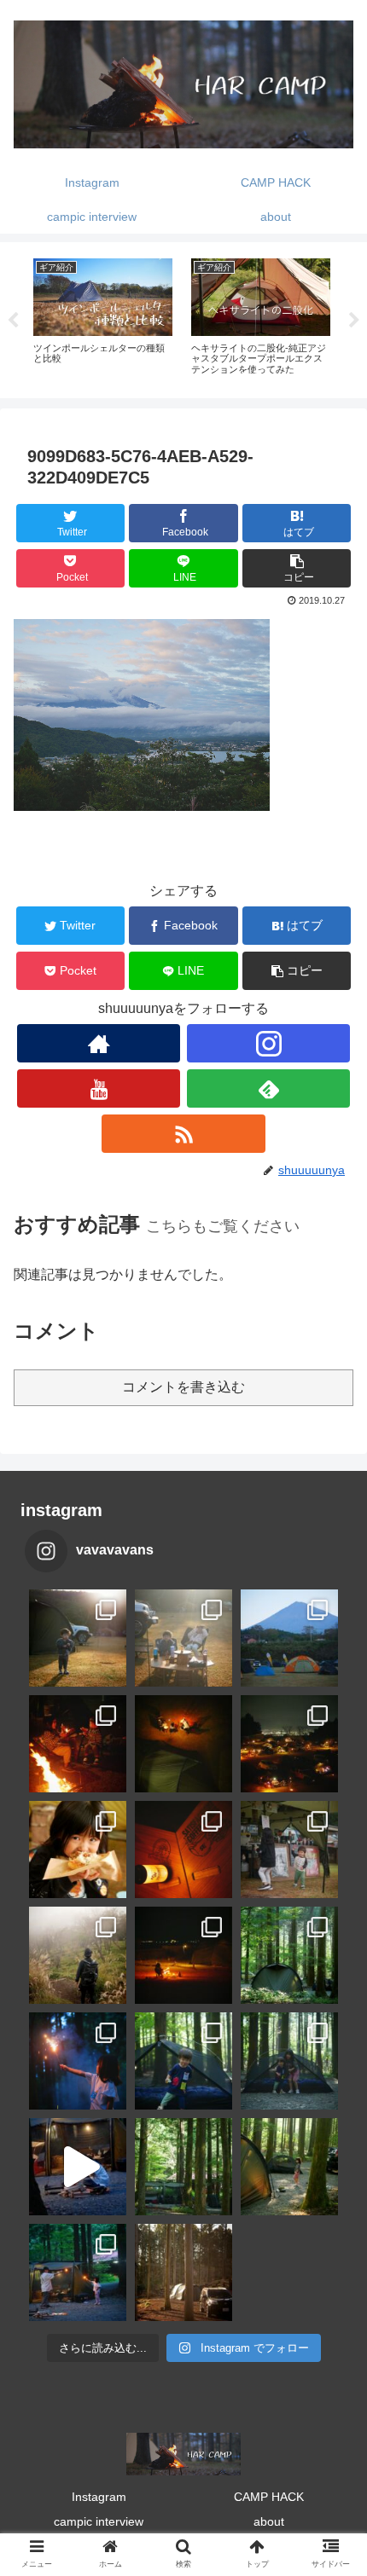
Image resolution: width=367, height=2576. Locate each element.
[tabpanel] (103, 317)
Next (354, 321)
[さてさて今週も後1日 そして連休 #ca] (183, 2272)
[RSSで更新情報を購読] (183, 1134)
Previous (13, 321)
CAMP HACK (269, 2497)
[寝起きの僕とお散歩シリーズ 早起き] (78, 1638)
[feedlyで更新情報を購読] (268, 1088)
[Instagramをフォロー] (268, 1043)
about (269, 2521)
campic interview (99, 2521)
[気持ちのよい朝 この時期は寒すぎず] (183, 1638)
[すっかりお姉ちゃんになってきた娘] (289, 2167)
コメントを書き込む (183, 1387)
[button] (297, 568)
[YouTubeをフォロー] (99, 1088)
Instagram (99, 2497)
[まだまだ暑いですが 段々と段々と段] (289, 1955)
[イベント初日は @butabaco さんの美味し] (78, 1850)
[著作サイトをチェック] (99, 1043)
